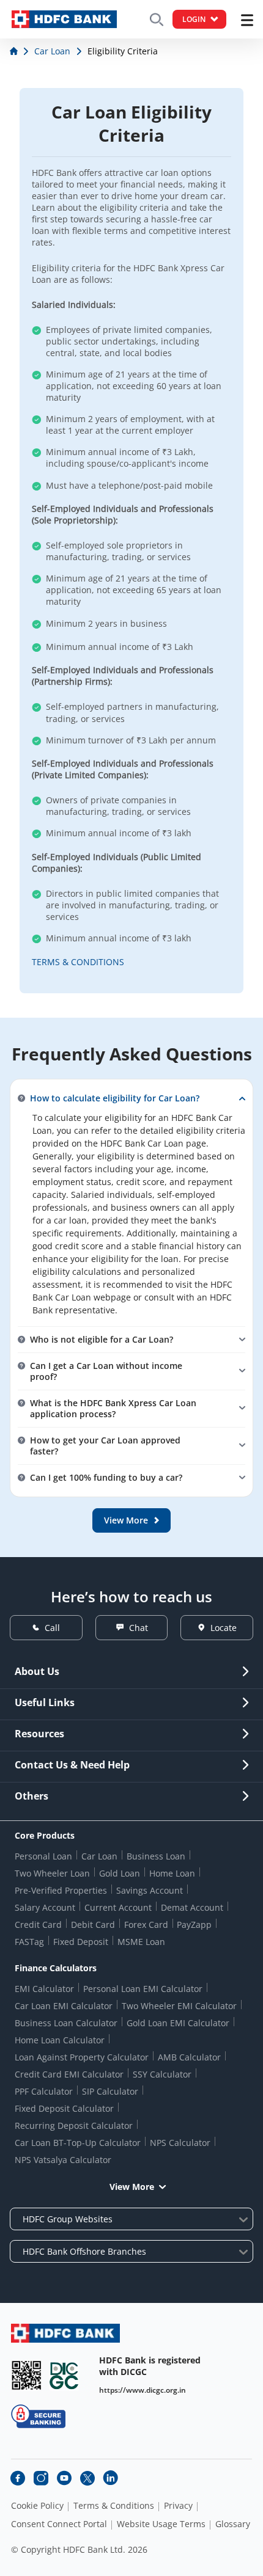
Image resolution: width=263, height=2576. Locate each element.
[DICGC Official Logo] (64, 2375)
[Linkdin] (111, 2478)
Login (194, 19)
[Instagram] (41, 2478)
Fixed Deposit (81, 1942)
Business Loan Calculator (66, 2023)
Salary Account (45, 1907)
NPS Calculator (180, 2143)
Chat (139, 1628)
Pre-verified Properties (61, 1890)
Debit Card (93, 1925)
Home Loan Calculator (60, 2040)
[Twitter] (87, 2478)
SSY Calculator (162, 2074)
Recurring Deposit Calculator (74, 2125)
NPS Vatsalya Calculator (63, 2160)
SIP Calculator (110, 2091)
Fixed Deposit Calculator (64, 2108)
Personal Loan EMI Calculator (143, 1989)
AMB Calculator (189, 2057)
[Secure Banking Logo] (38, 2416)
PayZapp (194, 1925)
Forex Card (146, 1925)
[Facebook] (18, 2478)
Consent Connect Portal (59, 2524)
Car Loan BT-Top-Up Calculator (78, 2143)
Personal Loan (43, 1856)
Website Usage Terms (161, 2524)
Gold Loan (120, 1873)
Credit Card (38, 1925)
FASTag (29, 1942)
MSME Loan (141, 1942)
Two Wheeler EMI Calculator (179, 2006)
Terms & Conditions (114, 2506)
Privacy (178, 2506)
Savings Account (150, 1890)
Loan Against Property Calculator (82, 2057)
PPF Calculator (44, 2091)
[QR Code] (26, 2375)
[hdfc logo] (64, 19)
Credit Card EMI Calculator (69, 2074)
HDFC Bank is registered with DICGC (150, 2366)
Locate (224, 1628)
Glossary (233, 2524)
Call (52, 1628)
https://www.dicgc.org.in (143, 2390)
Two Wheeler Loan (52, 1873)
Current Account (118, 1907)
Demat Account (192, 1907)
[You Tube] (64, 2478)
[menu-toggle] (247, 20)
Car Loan (99, 1856)
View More (132, 2187)
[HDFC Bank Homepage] (15, 51)
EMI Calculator (44, 1989)
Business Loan (156, 1856)
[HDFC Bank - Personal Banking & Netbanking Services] (65, 2333)
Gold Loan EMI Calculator (178, 2023)
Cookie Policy (37, 2506)
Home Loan (172, 1873)
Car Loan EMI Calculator (64, 2006)
